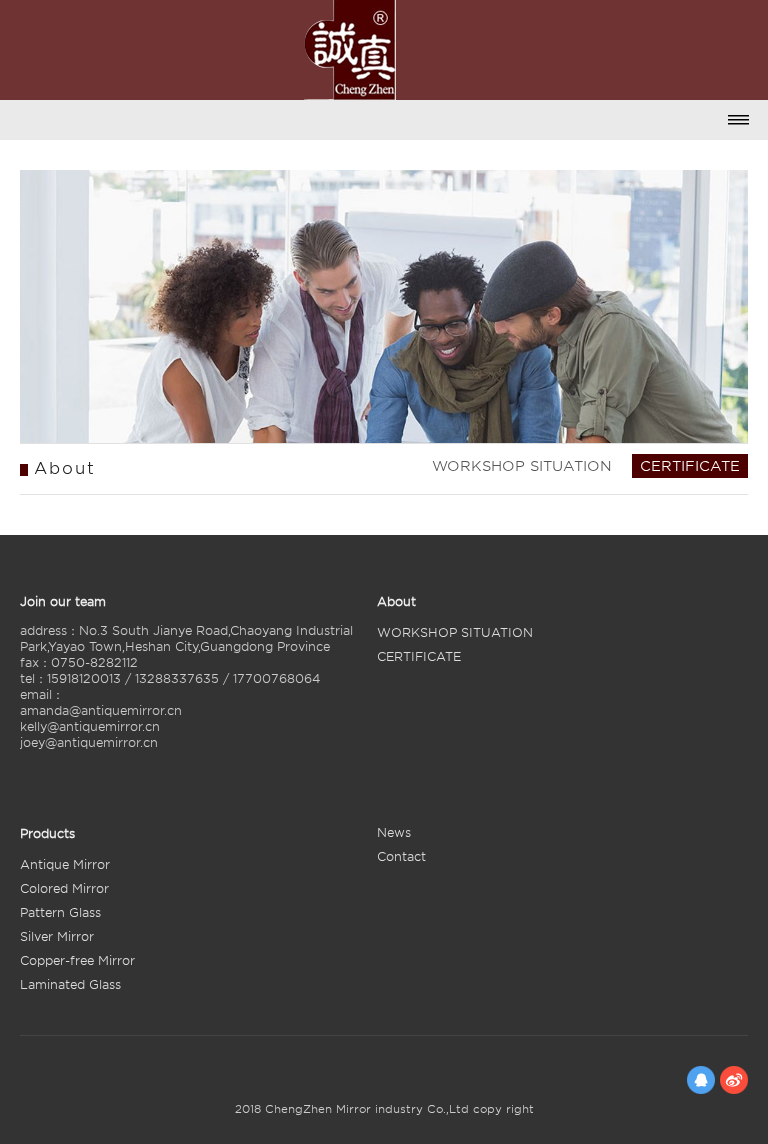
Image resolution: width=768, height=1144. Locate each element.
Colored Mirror (64, 888)
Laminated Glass (70, 984)
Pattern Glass (60, 912)
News (394, 832)
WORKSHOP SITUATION (522, 466)
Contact (401, 856)
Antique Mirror (65, 864)
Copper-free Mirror (77, 960)
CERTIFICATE (690, 466)
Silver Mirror (57, 936)
